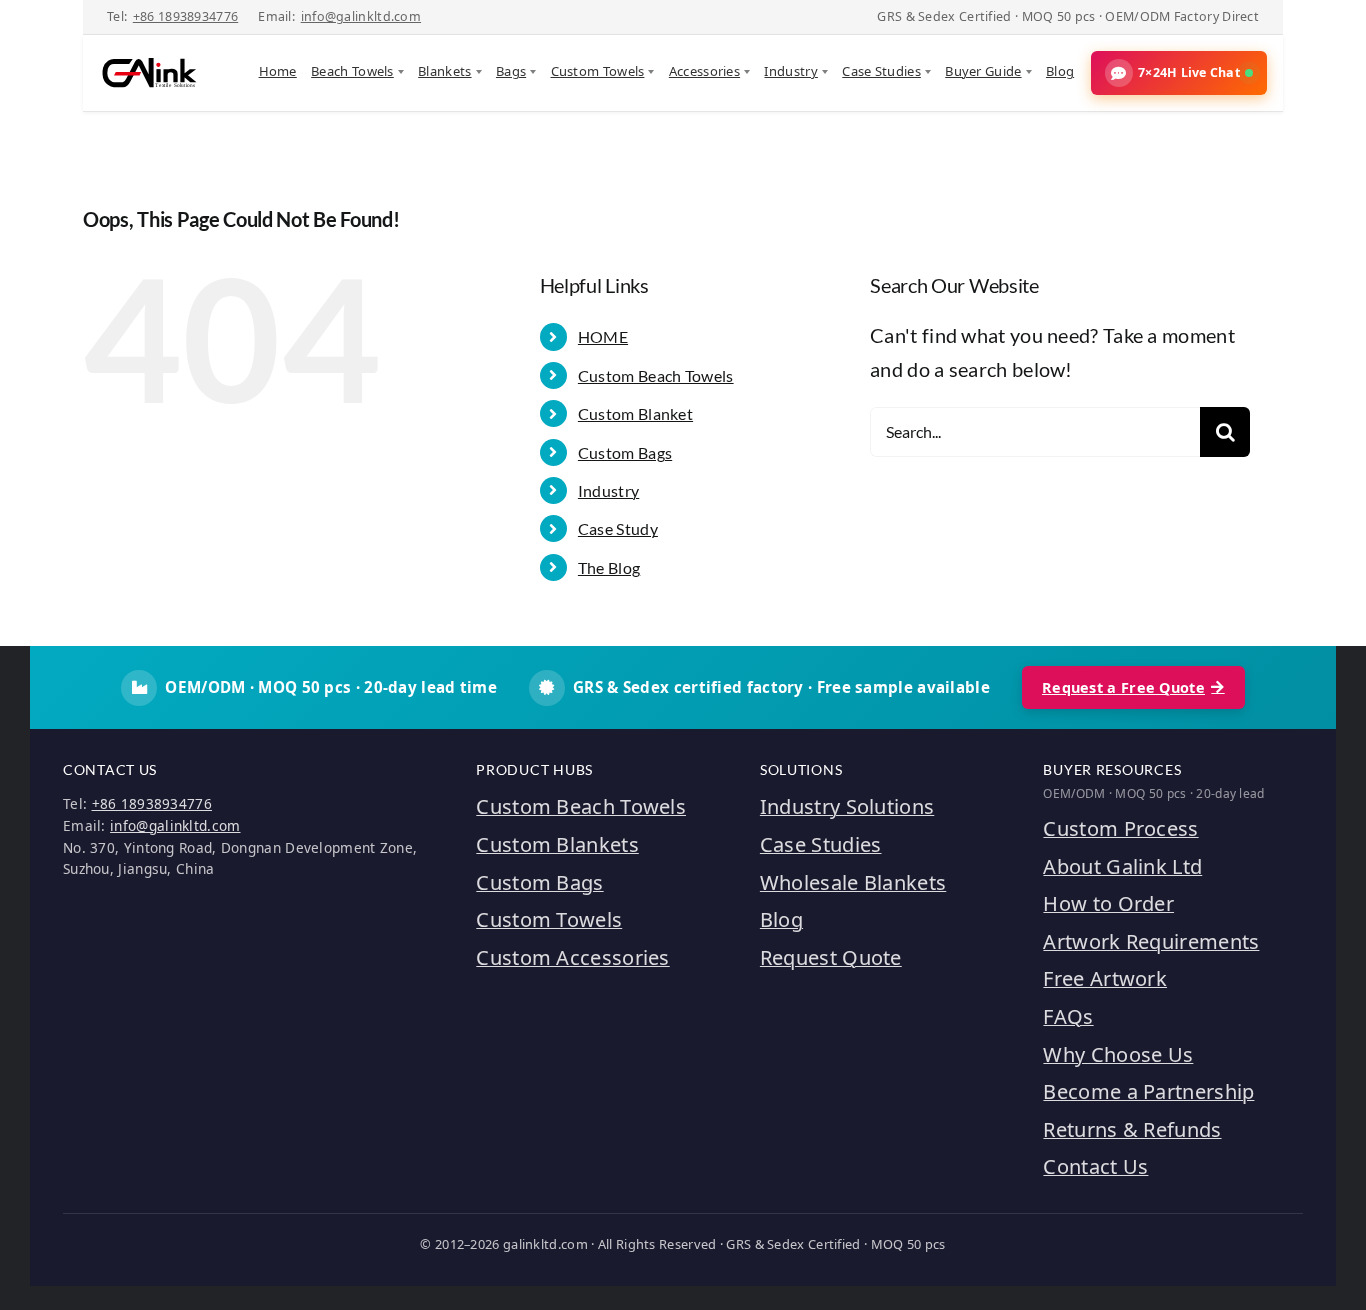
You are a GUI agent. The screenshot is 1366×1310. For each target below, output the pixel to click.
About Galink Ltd (1122, 866)
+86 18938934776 (186, 16)
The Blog (609, 567)
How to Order (1108, 903)
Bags (511, 71)
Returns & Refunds (1132, 1129)
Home (278, 71)
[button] (1179, 73)
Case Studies (881, 71)
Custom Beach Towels (656, 375)
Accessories (704, 71)
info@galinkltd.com (361, 16)
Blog (1060, 71)
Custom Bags (625, 452)
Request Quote (831, 957)
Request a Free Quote (1123, 687)
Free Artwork (1105, 978)
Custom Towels (598, 71)
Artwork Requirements (1151, 941)
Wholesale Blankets (853, 882)
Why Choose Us (1118, 1054)
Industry (790, 71)
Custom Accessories (572, 957)
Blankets (444, 71)
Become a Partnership (1148, 1091)
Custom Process (1120, 828)
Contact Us (1095, 1166)
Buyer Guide (983, 71)
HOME (603, 336)
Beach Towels (352, 71)
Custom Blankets (557, 844)
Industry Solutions (847, 806)
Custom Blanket (635, 413)
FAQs (1068, 1016)
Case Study (618, 528)
